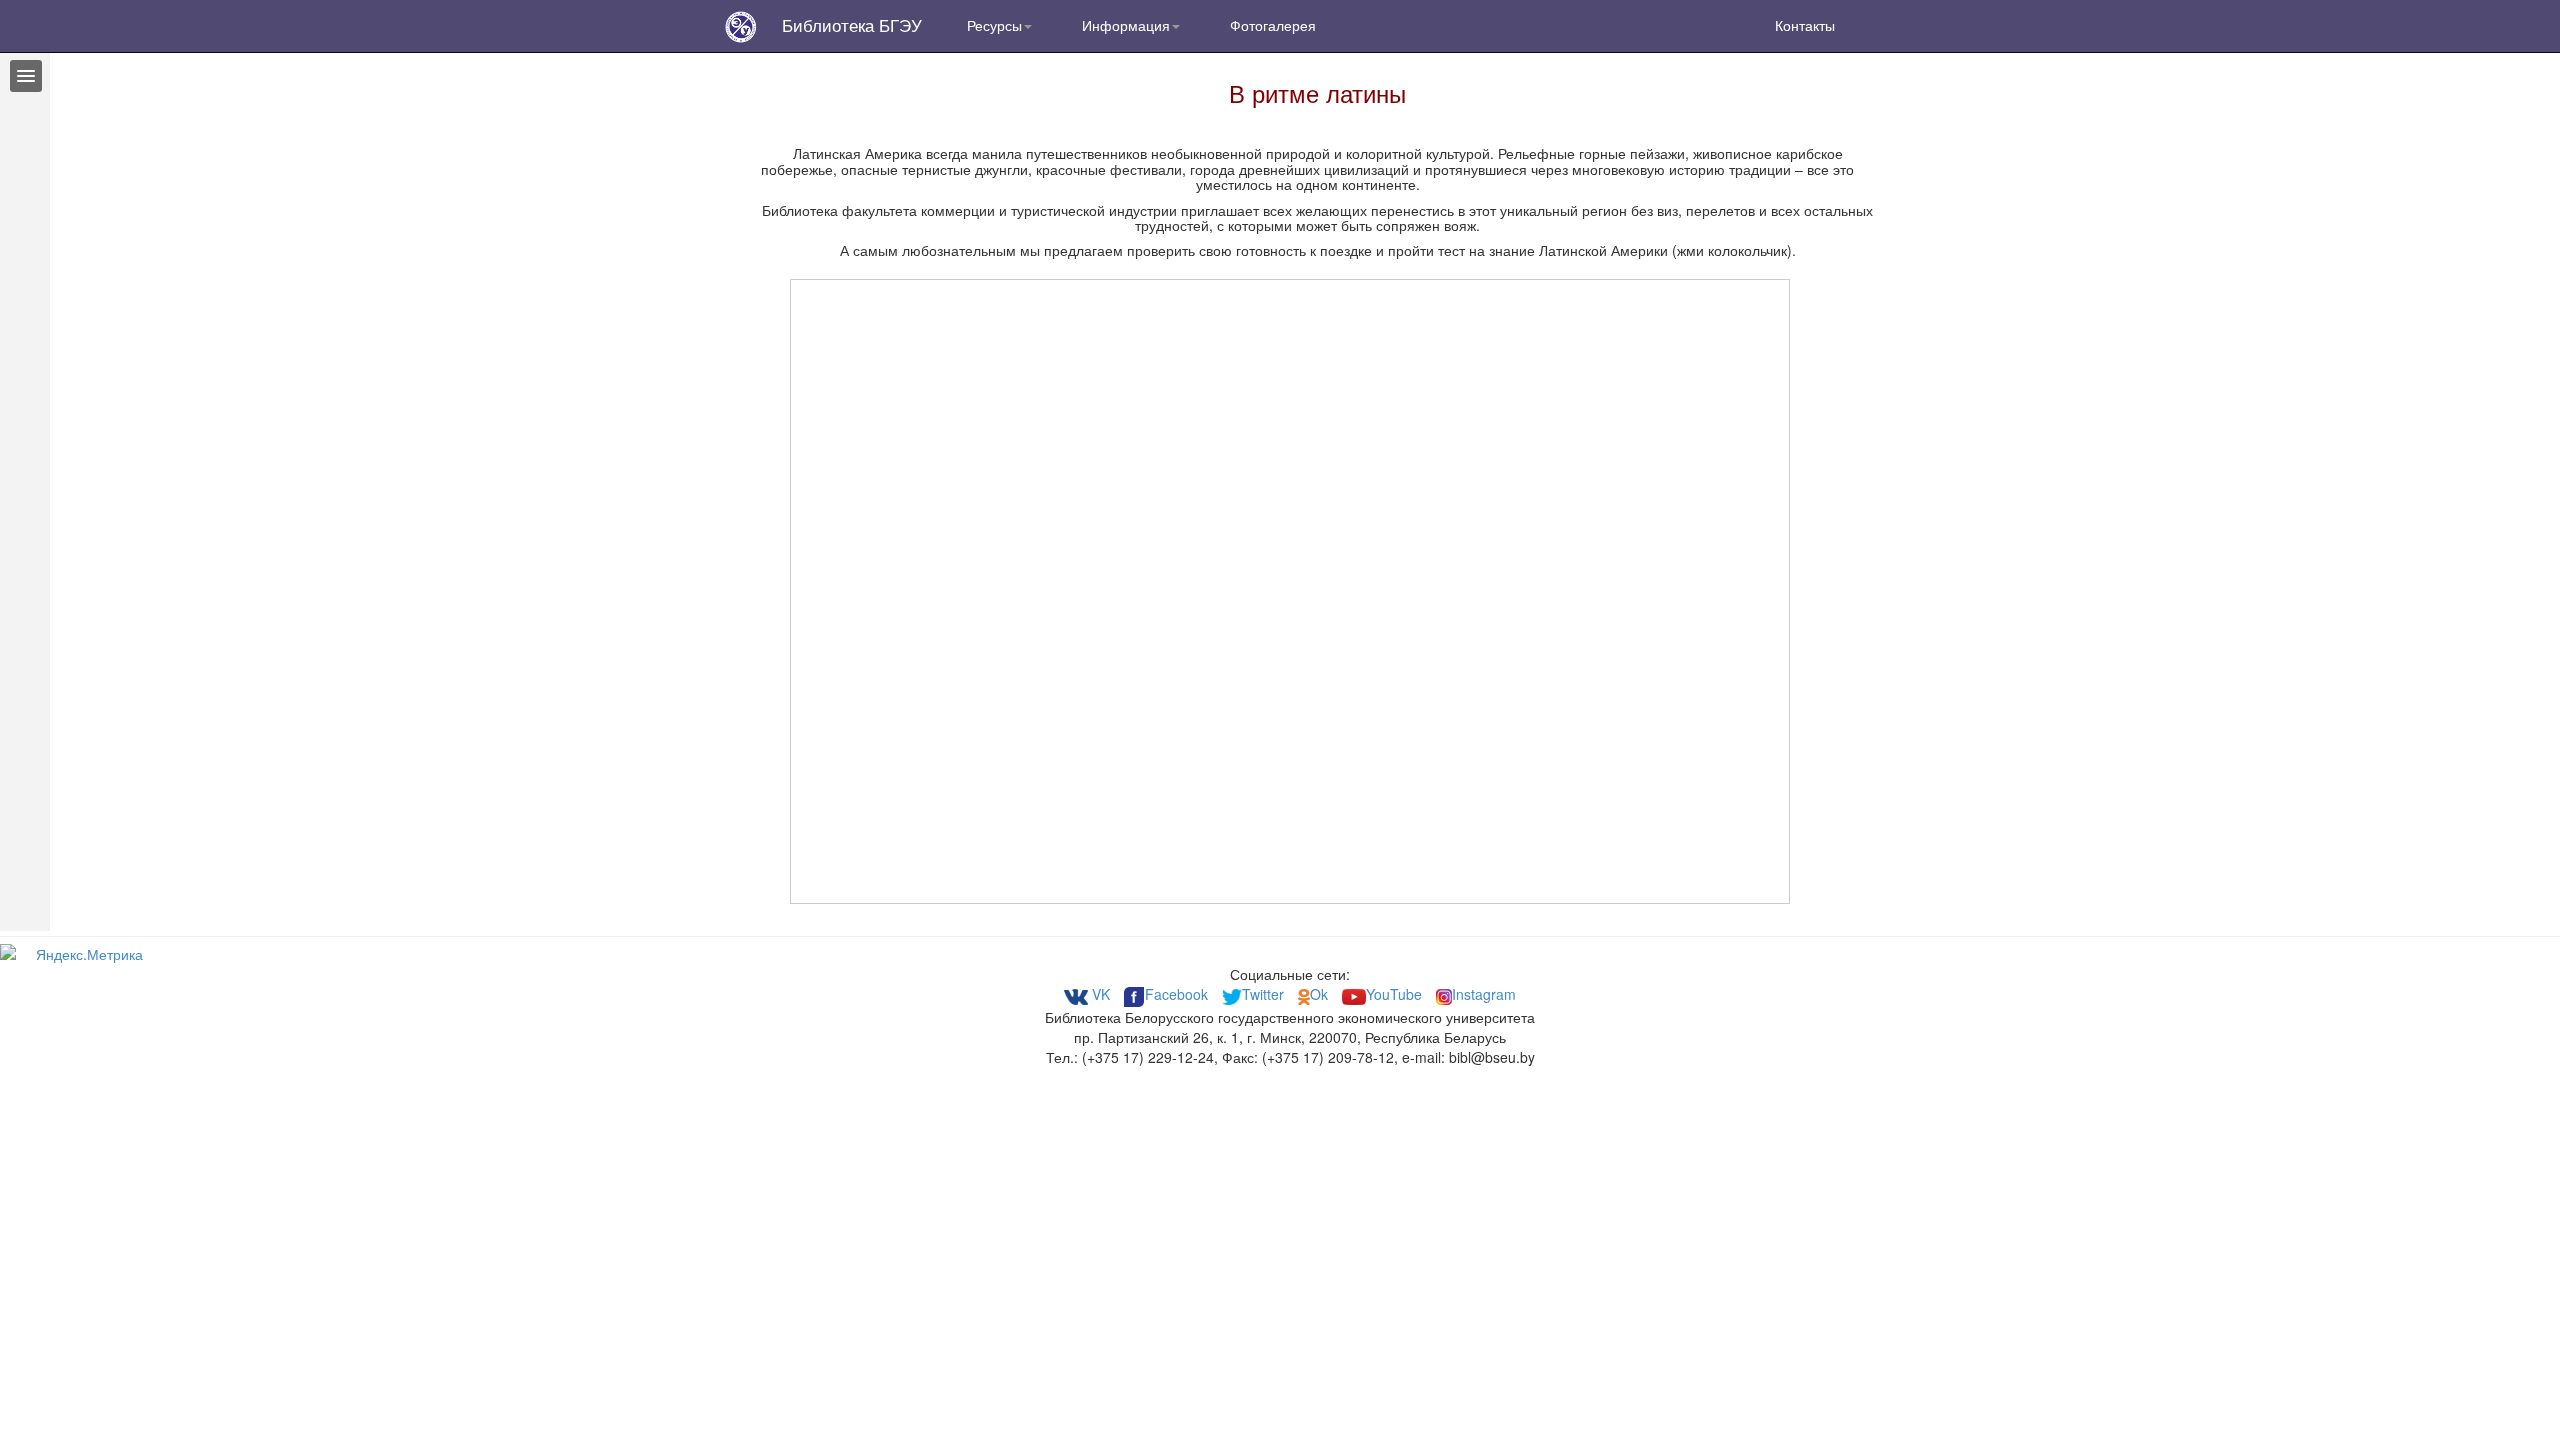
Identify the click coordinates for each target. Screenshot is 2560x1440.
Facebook (1176, 994)
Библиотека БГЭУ (852, 24)
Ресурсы (994, 25)
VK (1099, 994)
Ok (1321, 994)
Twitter (1265, 994)
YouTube (1394, 994)
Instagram (1484, 994)
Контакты (1805, 25)
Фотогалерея (1273, 25)
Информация (1126, 25)
